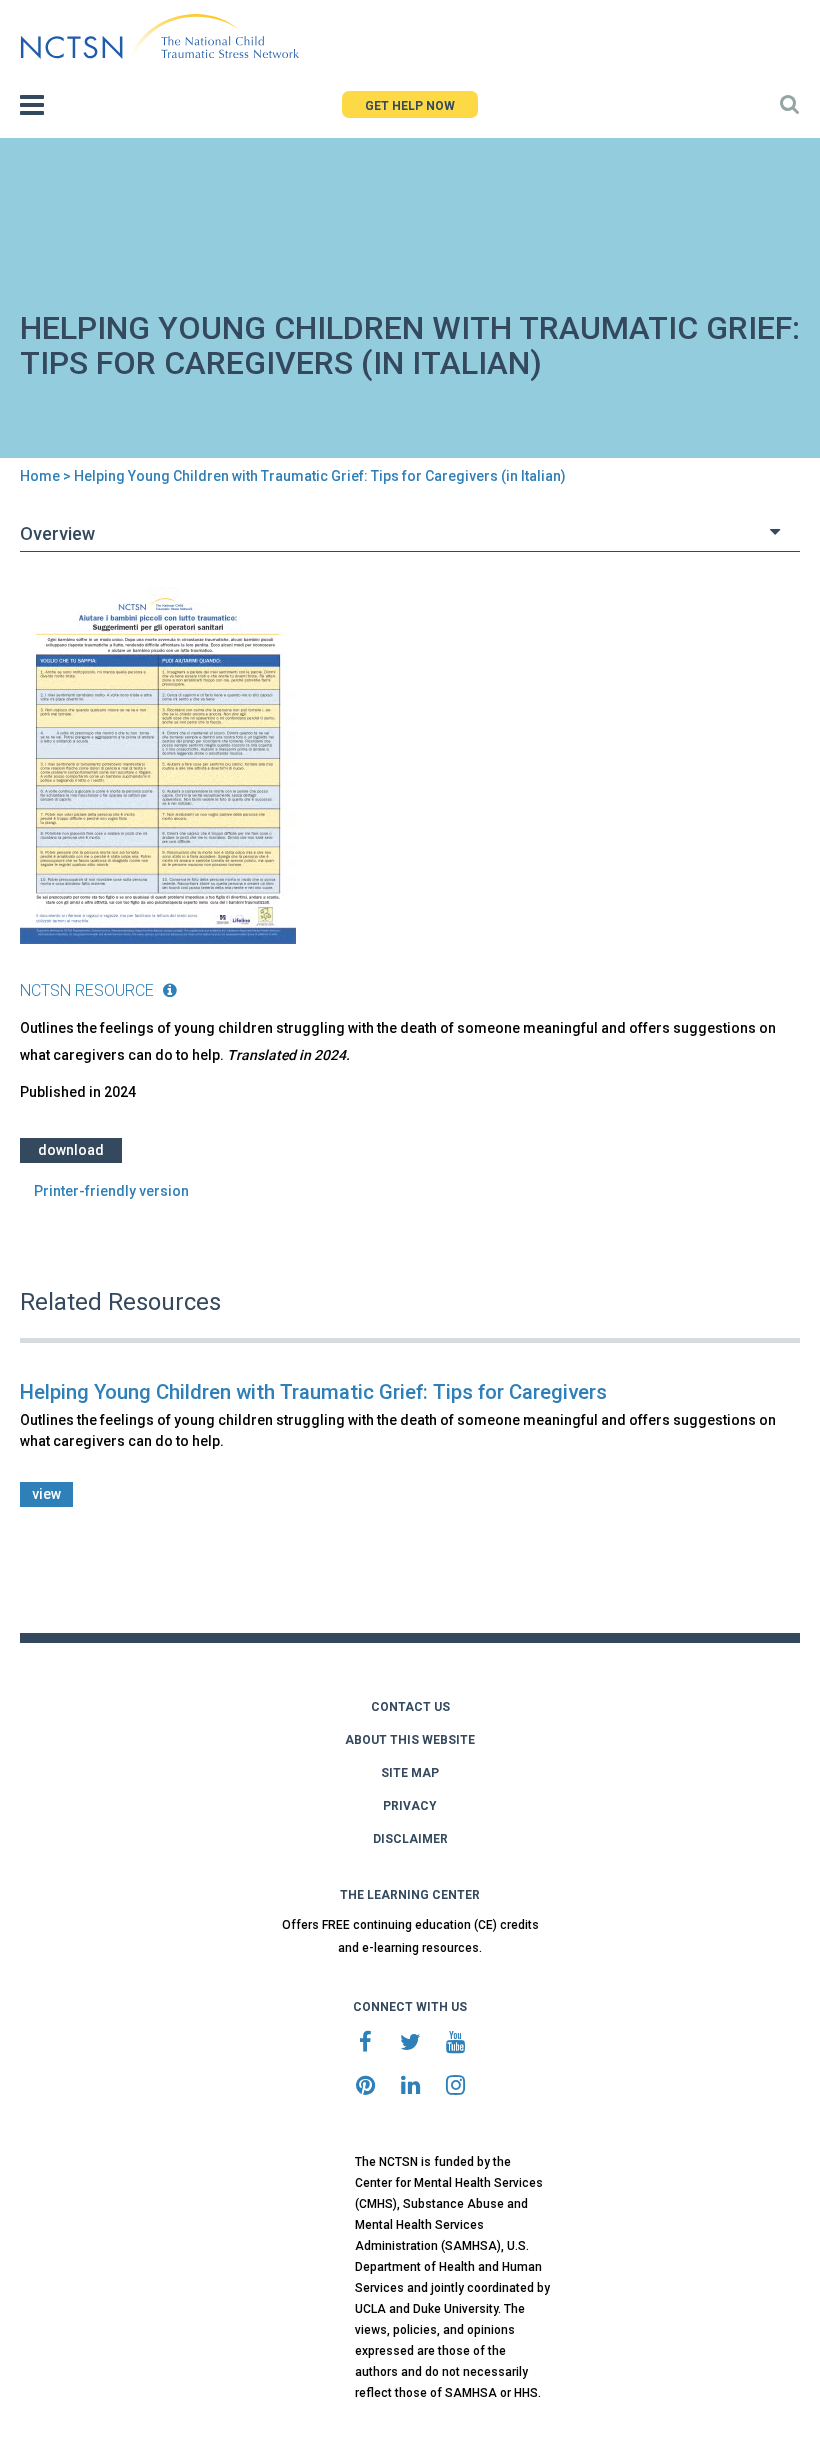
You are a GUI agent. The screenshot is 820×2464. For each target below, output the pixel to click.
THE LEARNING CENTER (410, 1895)
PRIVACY (410, 1806)
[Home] (159, 37)
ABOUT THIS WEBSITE (410, 1740)
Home (40, 476)
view (46, 1494)
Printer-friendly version (111, 1191)
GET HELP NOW (410, 106)
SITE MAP (410, 1773)
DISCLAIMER (410, 1839)
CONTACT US (410, 1707)
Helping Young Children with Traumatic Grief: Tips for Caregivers (313, 1392)
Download (71, 1150)
